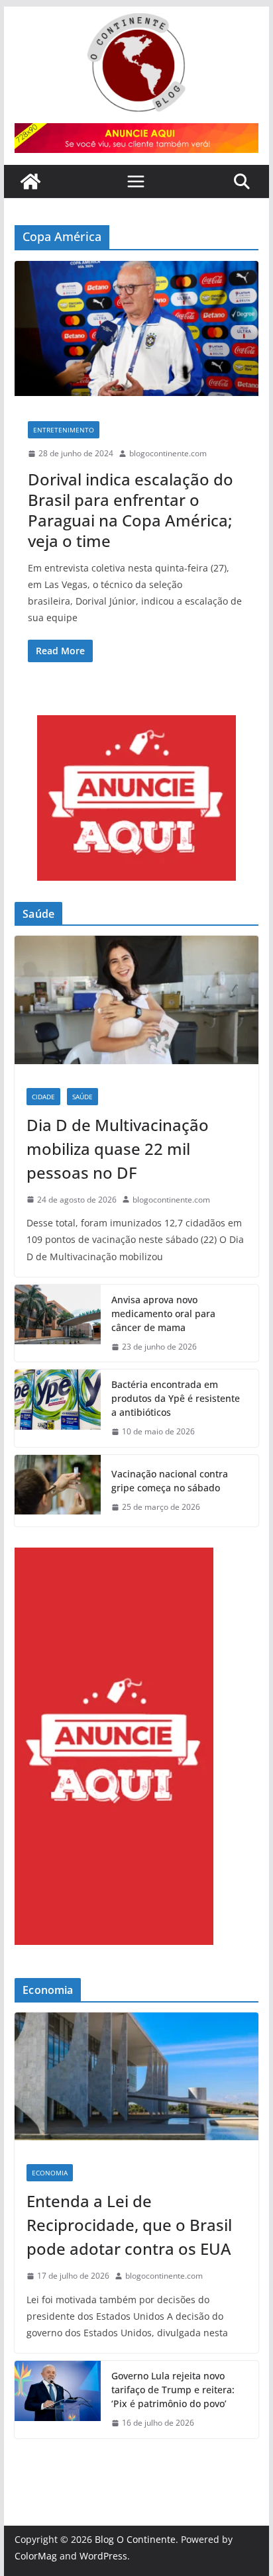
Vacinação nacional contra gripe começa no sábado (170, 1481)
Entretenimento (64, 430)
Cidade (43, 1097)
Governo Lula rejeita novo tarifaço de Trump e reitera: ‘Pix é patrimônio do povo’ (173, 2390)
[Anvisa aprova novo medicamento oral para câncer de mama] (58, 1323)
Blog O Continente (135, 2539)
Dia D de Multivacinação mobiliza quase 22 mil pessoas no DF (118, 1149)
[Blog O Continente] (30, 181)
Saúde (82, 1097)
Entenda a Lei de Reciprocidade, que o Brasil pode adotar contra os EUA (129, 2225)
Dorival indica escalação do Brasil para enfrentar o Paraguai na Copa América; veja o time (131, 510)
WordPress (103, 2556)
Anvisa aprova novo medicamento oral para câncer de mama (163, 1313)
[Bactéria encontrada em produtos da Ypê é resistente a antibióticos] (58, 1408)
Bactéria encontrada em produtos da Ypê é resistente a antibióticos (176, 1398)
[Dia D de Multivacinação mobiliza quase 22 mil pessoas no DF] (136, 1006)
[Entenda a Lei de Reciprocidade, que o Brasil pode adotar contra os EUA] (136, 2082)
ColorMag (36, 2556)
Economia (50, 2173)
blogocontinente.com (168, 453)
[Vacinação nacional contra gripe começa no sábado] (58, 1491)
